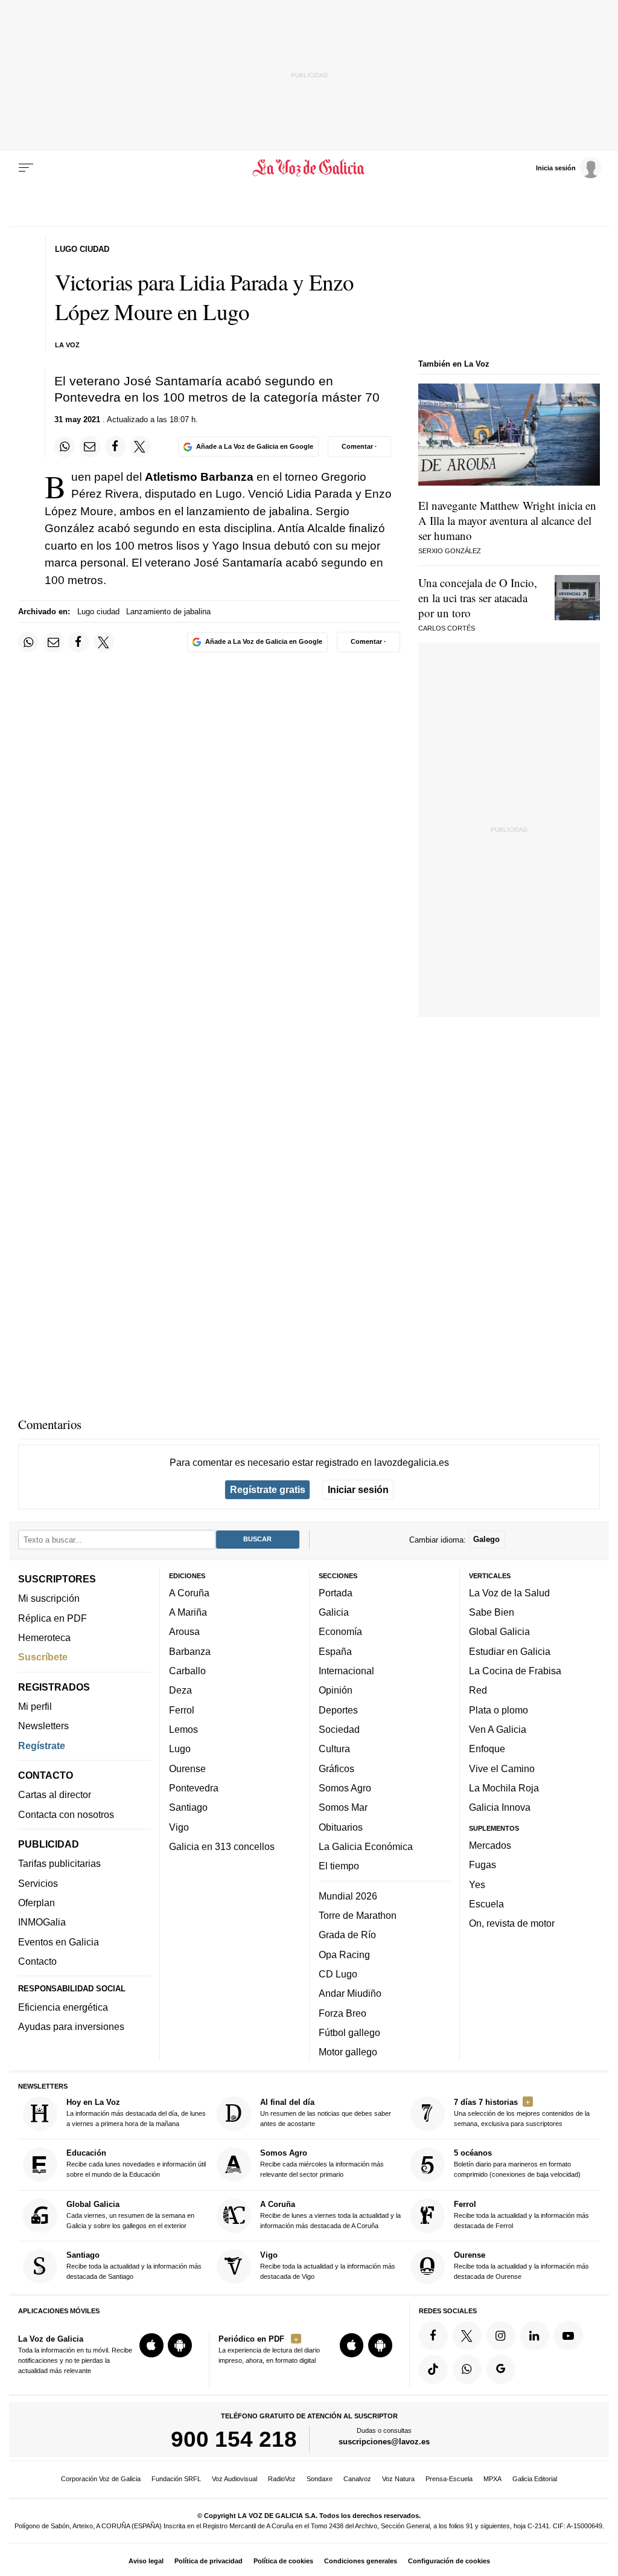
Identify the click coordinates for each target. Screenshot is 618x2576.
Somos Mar (343, 1807)
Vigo (179, 1827)
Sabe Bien (492, 1612)
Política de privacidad (209, 2561)
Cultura (334, 1749)
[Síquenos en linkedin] (534, 2336)
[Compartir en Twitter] (140, 446)
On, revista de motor (512, 1923)
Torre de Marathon (358, 1915)
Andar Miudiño (350, 1993)
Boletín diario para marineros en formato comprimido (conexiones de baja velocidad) (517, 2163)
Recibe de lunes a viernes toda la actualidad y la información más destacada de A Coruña (330, 2215)
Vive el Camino (502, 1768)
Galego (486, 1539)
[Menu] (26, 168)
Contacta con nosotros (66, 1814)
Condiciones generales (361, 2561)
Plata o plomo (499, 1710)
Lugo (180, 1749)
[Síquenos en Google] (501, 2369)
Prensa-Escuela (449, 2479)
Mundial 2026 (348, 1896)
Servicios (38, 1883)
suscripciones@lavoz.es (384, 2442)
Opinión (336, 1690)
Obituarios (341, 1827)
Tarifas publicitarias (59, 1863)
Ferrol (182, 1710)
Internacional (346, 1671)
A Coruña (189, 1593)
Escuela (486, 1904)
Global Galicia (499, 1631)
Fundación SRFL (176, 2479)
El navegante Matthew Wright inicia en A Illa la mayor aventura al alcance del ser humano (507, 520)
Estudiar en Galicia (510, 1651)
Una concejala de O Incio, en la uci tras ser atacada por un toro (478, 598)
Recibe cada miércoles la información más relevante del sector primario (322, 2163)
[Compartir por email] (90, 446)
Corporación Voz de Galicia (101, 2479)
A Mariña (188, 1612)
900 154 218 (234, 2439)
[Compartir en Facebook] (115, 446)
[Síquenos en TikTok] (433, 2369)
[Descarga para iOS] (151, 2345)
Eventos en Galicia (59, 1942)
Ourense (187, 1768)
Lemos (183, 1729)
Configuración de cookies (449, 2561)
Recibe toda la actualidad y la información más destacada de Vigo (328, 2265)
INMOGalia (42, 1922)
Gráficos (336, 1768)
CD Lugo (338, 1974)
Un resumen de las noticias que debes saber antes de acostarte (326, 2112)
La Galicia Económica (366, 1846)
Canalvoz (357, 2479)
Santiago (188, 1807)
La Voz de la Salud (509, 1593)
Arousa (184, 1631)
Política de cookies (283, 2561)
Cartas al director (55, 1794)
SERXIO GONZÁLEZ (450, 551)
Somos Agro (345, 1788)
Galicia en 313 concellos (222, 1846)
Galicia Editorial (535, 2479)
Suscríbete (43, 1657)
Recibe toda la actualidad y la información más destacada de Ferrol (521, 2215)
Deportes (338, 1710)
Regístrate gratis (268, 1489)
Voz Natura (398, 2479)
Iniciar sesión (358, 1489)
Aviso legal (146, 2561)
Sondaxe (320, 2479)
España (335, 1651)
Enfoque (487, 1749)
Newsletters (43, 1726)
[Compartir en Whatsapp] (65, 446)
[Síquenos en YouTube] (568, 2336)
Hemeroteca (44, 1637)
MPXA (492, 2479)
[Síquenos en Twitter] (467, 2336)
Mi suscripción (49, 1598)
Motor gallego (348, 2052)
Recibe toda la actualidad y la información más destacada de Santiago (134, 2265)
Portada (336, 1593)
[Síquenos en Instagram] (501, 2336)
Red (478, 1690)
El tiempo (339, 1866)
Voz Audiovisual (234, 2479)
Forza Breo (342, 2012)
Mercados (490, 1845)
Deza (180, 1690)
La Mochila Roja (504, 1788)
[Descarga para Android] (180, 2345)
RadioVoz (282, 2479)
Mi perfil (35, 1706)
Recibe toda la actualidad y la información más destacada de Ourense (521, 2265)
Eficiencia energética (63, 2007)
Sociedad (339, 1729)
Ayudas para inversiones (71, 2026)
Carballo (187, 1671)
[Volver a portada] (309, 168)
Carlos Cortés (447, 628)
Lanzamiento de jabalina (168, 612)
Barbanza (190, 1651)
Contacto (37, 1961)
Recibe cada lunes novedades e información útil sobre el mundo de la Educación (136, 2163)
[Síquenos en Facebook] (433, 2336)
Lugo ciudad (98, 612)
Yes (477, 1884)
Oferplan (37, 1903)
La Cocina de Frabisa (515, 1671)
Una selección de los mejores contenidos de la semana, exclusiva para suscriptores (522, 2112)
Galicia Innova (500, 1807)
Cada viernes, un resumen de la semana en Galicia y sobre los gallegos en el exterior (130, 2215)
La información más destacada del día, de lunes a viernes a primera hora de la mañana (136, 2112)
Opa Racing (344, 1954)
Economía (340, 1631)
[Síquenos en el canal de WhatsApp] (467, 2369)
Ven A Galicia (498, 1729)
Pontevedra (194, 1788)
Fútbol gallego (349, 2032)
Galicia (334, 1612)
